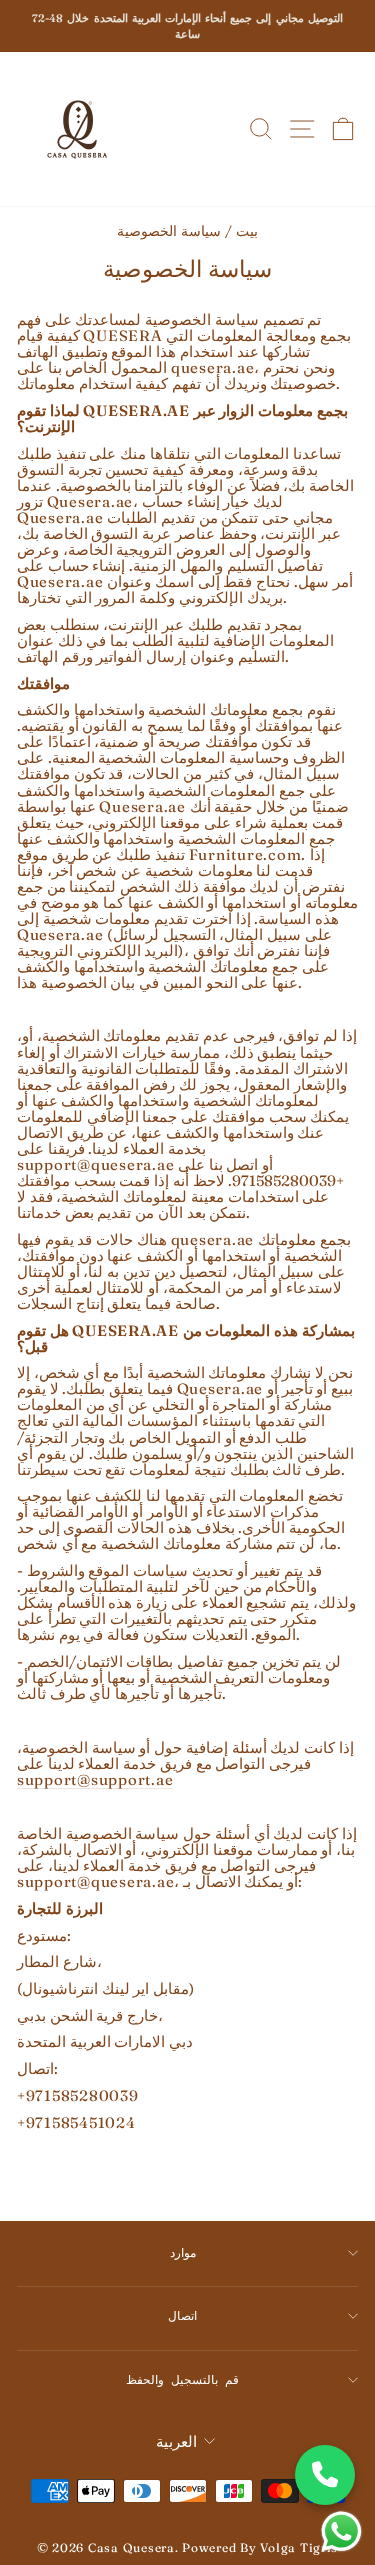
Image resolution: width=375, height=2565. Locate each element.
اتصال (182, 2315)
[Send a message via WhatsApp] (341, 2531)
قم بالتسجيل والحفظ (182, 2379)
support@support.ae (95, 1780)
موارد (183, 2252)
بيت (247, 231)
